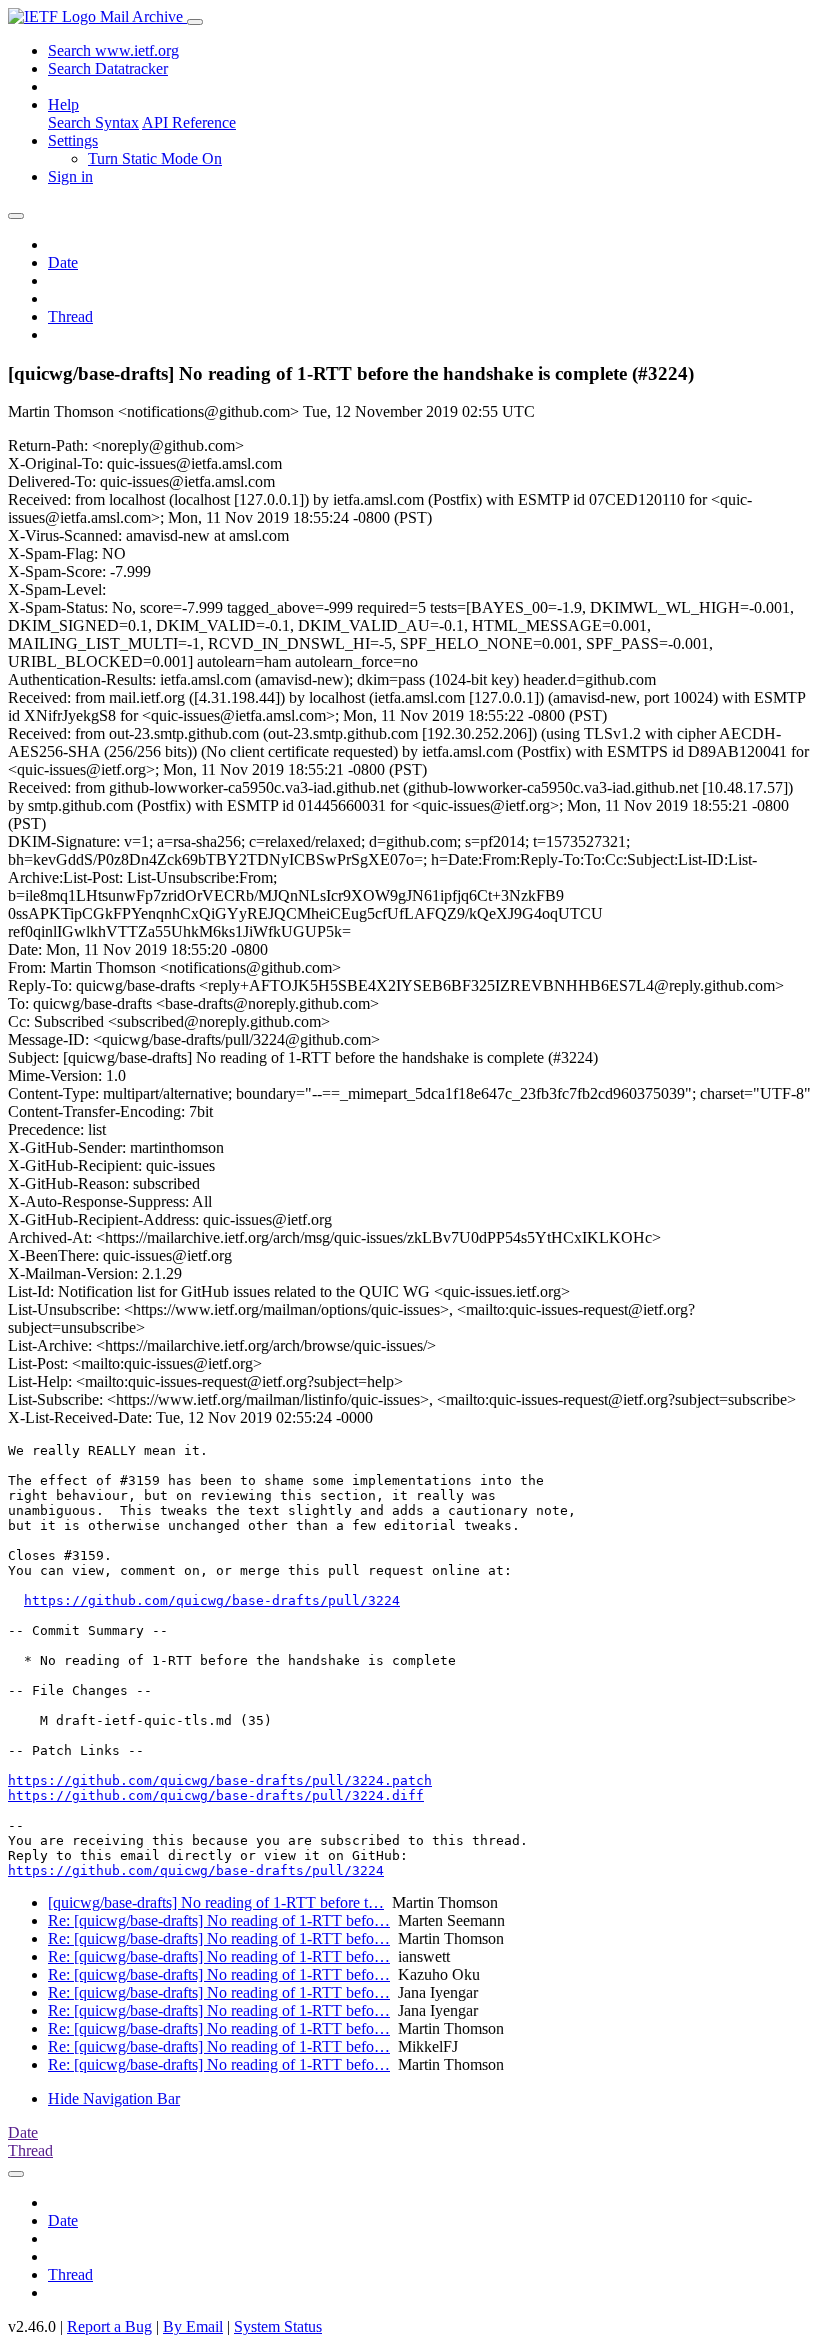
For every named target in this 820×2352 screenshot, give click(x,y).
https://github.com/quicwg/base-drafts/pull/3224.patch (220, 1780)
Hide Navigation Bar (114, 2098)
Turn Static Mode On (155, 158)
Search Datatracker (108, 68)
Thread (70, 316)
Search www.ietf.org (113, 50)
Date (63, 262)
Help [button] (63, 104)
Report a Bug (109, 2326)
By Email (193, 2326)
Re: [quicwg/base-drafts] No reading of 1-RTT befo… (219, 1920)
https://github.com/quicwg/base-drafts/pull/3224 (212, 1600)
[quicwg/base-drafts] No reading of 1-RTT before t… (216, 1902)
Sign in (70, 176)
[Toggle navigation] (195, 22)
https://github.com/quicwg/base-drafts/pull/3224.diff (216, 1795)
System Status (278, 2326)
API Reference (189, 122)
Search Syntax (93, 122)
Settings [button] (73, 140)
